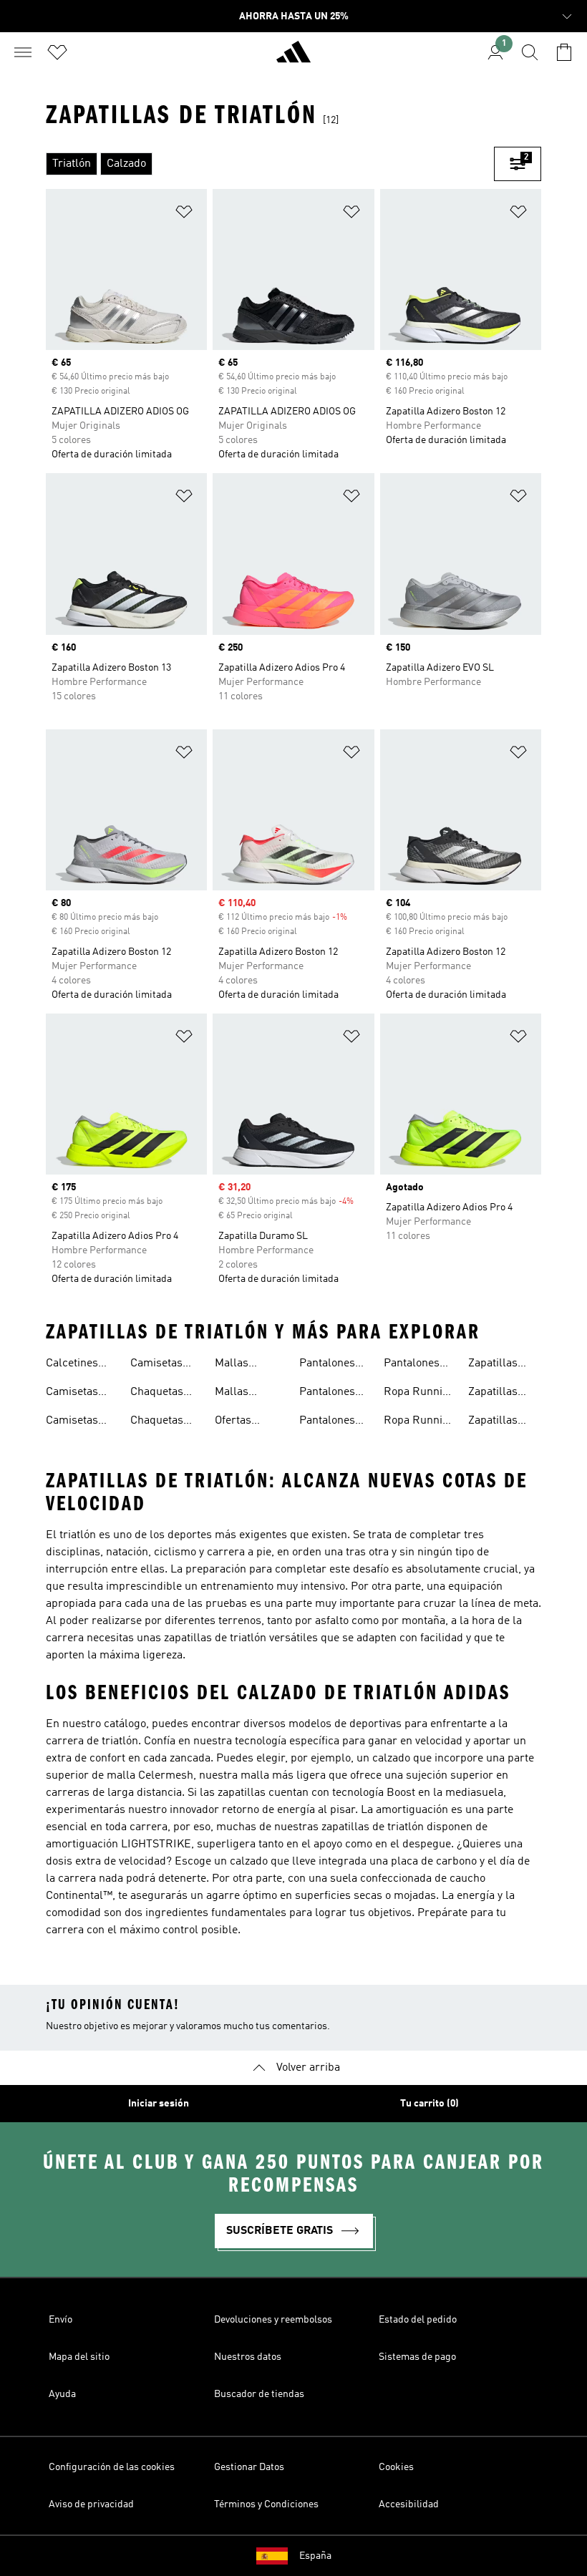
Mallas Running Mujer (236, 1394)
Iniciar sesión (159, 2104)
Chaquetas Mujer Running (157, 1394)
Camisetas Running (72, 1394)
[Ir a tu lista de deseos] (57, 52)
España (315, 2556)
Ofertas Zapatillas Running (239, 1422)
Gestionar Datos (249, 2467)
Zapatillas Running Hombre (493, 1394)
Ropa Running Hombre (419, 1394)
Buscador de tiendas (259, 2394)
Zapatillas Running (493, 1365)
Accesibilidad (409, 2504)
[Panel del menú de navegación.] (23, 52)
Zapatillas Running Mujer (493, 1422)
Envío (60, 2320)
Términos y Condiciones (266, 2504)
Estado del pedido (418, 2320)
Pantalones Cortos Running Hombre (327, 1365)
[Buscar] (530, 52)
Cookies (396, 2467)
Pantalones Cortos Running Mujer (327, 1394)
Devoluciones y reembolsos (273, 2320)
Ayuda (62, 2394)
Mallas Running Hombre (236, 1365)
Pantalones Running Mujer (412, 1365)
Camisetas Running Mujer (156, 1365)
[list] (270, 164)
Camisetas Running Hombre (72, 1422)
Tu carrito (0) (430, 2104)
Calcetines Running (72, 1365)
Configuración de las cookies (112, 2467)
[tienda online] (293, 58)
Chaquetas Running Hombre (157, 1422)
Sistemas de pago (417, 2357)
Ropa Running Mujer (419, 1422)
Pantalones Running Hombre (327, 1422)
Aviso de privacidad (91, 2504)
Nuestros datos (248, 2357)
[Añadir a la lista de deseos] (184, 214)
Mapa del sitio (79, 2357)
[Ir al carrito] (564, 52)
